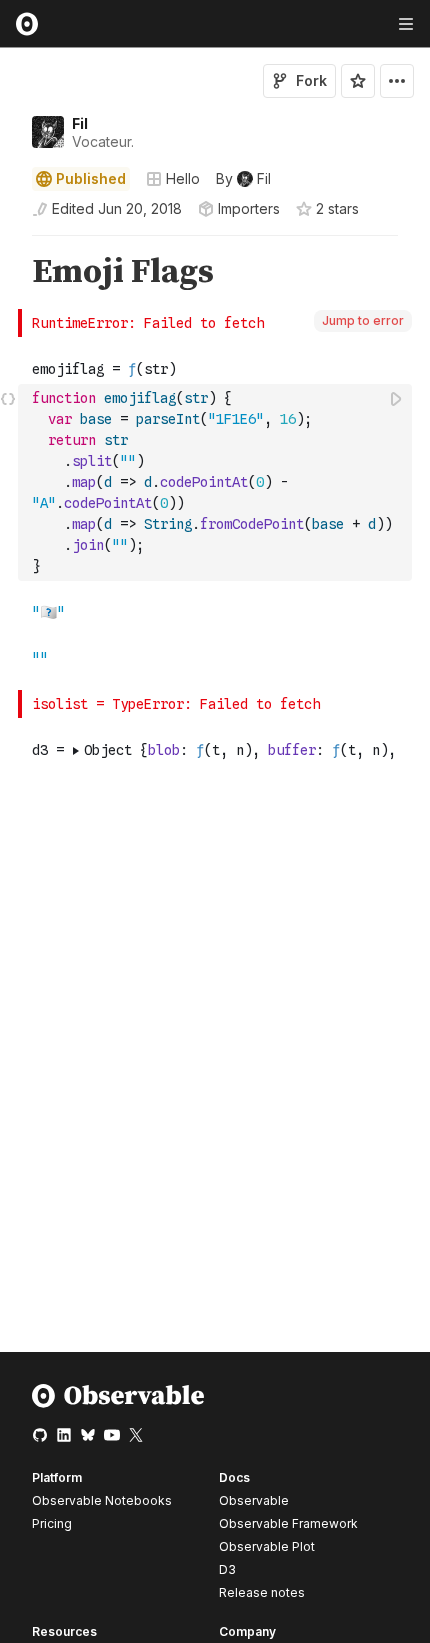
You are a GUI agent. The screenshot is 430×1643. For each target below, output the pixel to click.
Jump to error (363, 320)
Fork (311, 80)
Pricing (52, 1523)
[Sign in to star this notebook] (358, 81)
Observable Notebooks (102, 1500)
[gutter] (9, 272)
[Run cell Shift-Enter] (397, 398)
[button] (8, 244)
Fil (80, 123)
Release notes (262, 1592)
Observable (254, 1500)
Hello (183, 178)
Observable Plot (267, 1546)
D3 (227, 1569)
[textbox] (217, 482)
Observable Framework (288, 1523)
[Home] (118, 1403)
